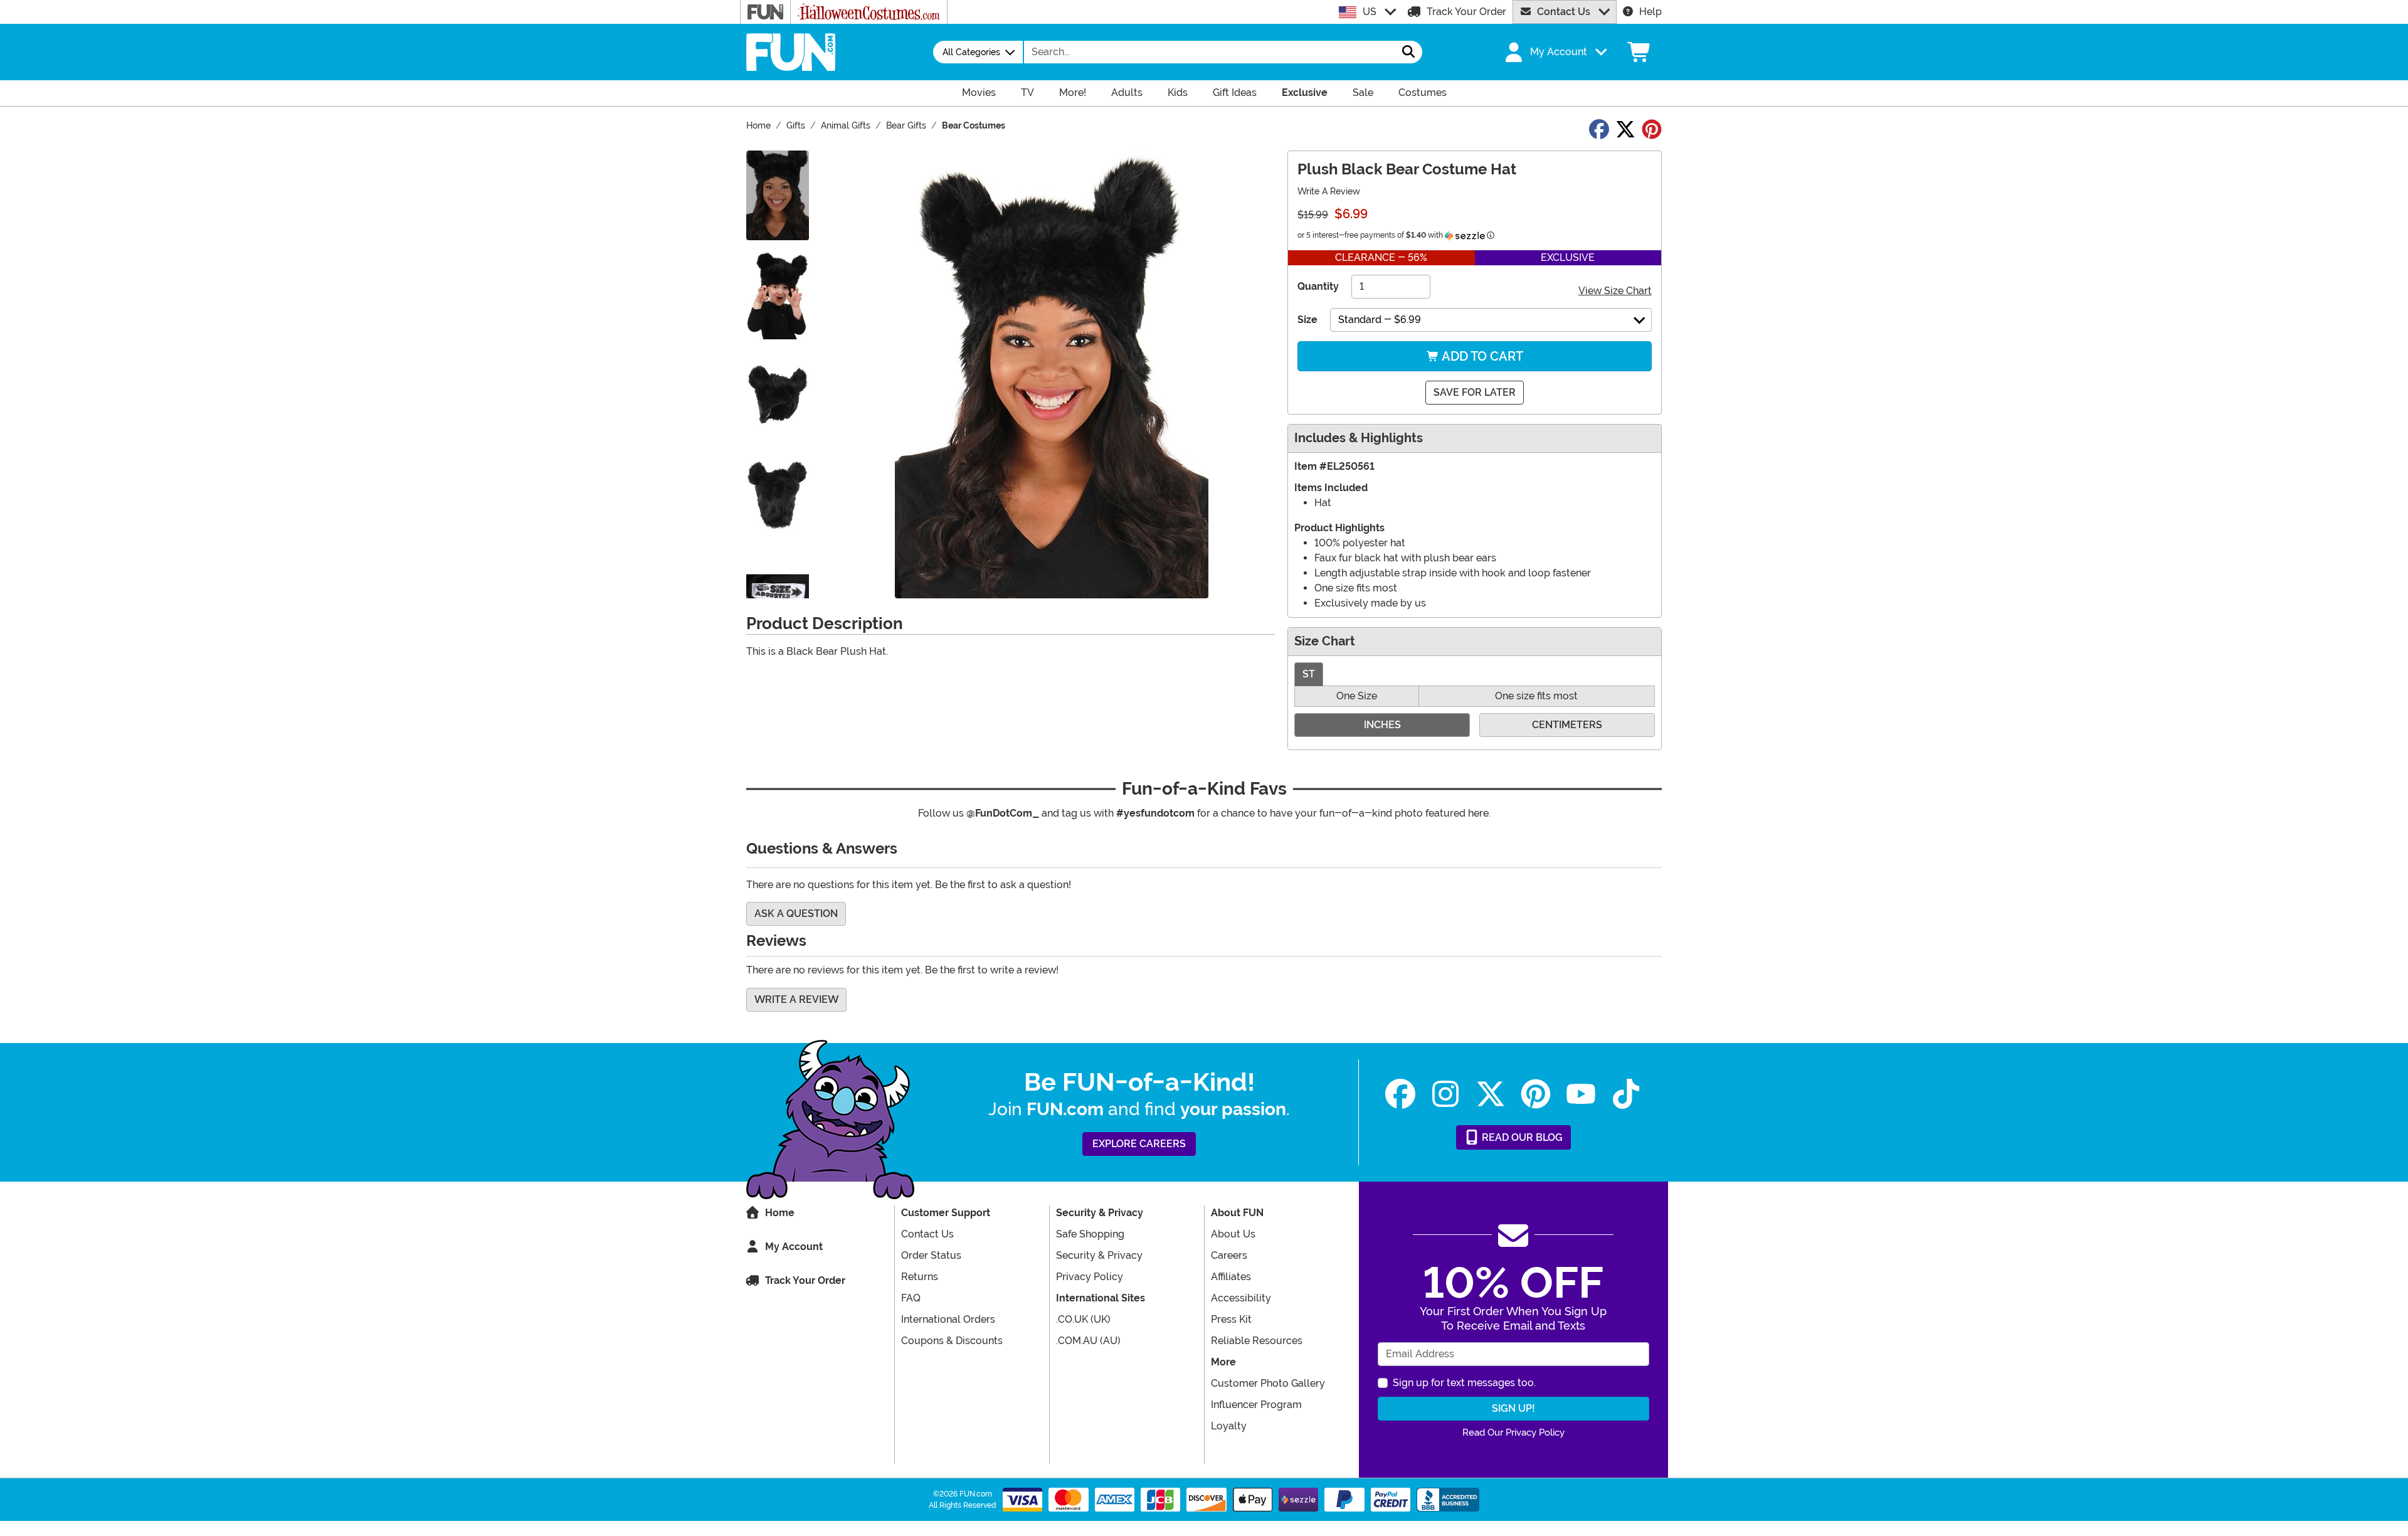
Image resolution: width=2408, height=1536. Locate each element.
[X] (1491, 1094)
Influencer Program (1256, 1405)
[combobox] (1210, 52)
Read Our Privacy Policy (1513, 1433)
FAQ (911, 1298)
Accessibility (1241, 1298)
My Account (794, 1247)
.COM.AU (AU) (1088, 1341)
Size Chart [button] (1325, 641)
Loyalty (1229, 1426)
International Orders (948, 1319)
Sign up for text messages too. (1464, 1383)
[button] (1555, 52)
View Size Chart (1615, 291)
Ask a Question (796, 914)
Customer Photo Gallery (1268, 1383)
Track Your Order (1466, 12)
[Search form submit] (1408, 52)
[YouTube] (1581, 1094)
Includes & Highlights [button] (1359, 438)
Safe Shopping (1090, 1234)
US (1370, 12)
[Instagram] (1445, 1094)
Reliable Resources (1257, 1341)
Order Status (931, 1255)
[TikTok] (1626, 1094)
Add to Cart (1481, 356)
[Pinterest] (1536, 1094)
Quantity (1318, 286)
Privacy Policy (1090, 1277)
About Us (1233, 1234)
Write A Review (1329, 191)
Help (1650, 12)
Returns (920, 1277)
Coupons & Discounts (952, 1341)
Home (780, 1213)
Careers (1229, 1255)
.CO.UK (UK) (1083, 1319)
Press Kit (1231, 1319)
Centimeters (1567, 725)
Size (1307, 320)
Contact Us (1564, 12)
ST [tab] (1309, 674)
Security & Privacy (1099, 1255)
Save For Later (1475, 392)
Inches (1382, 725)
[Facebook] (1400, 1094)
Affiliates (1231, 1277)
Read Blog (1521, 1137)
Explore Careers (1139, 1144)
